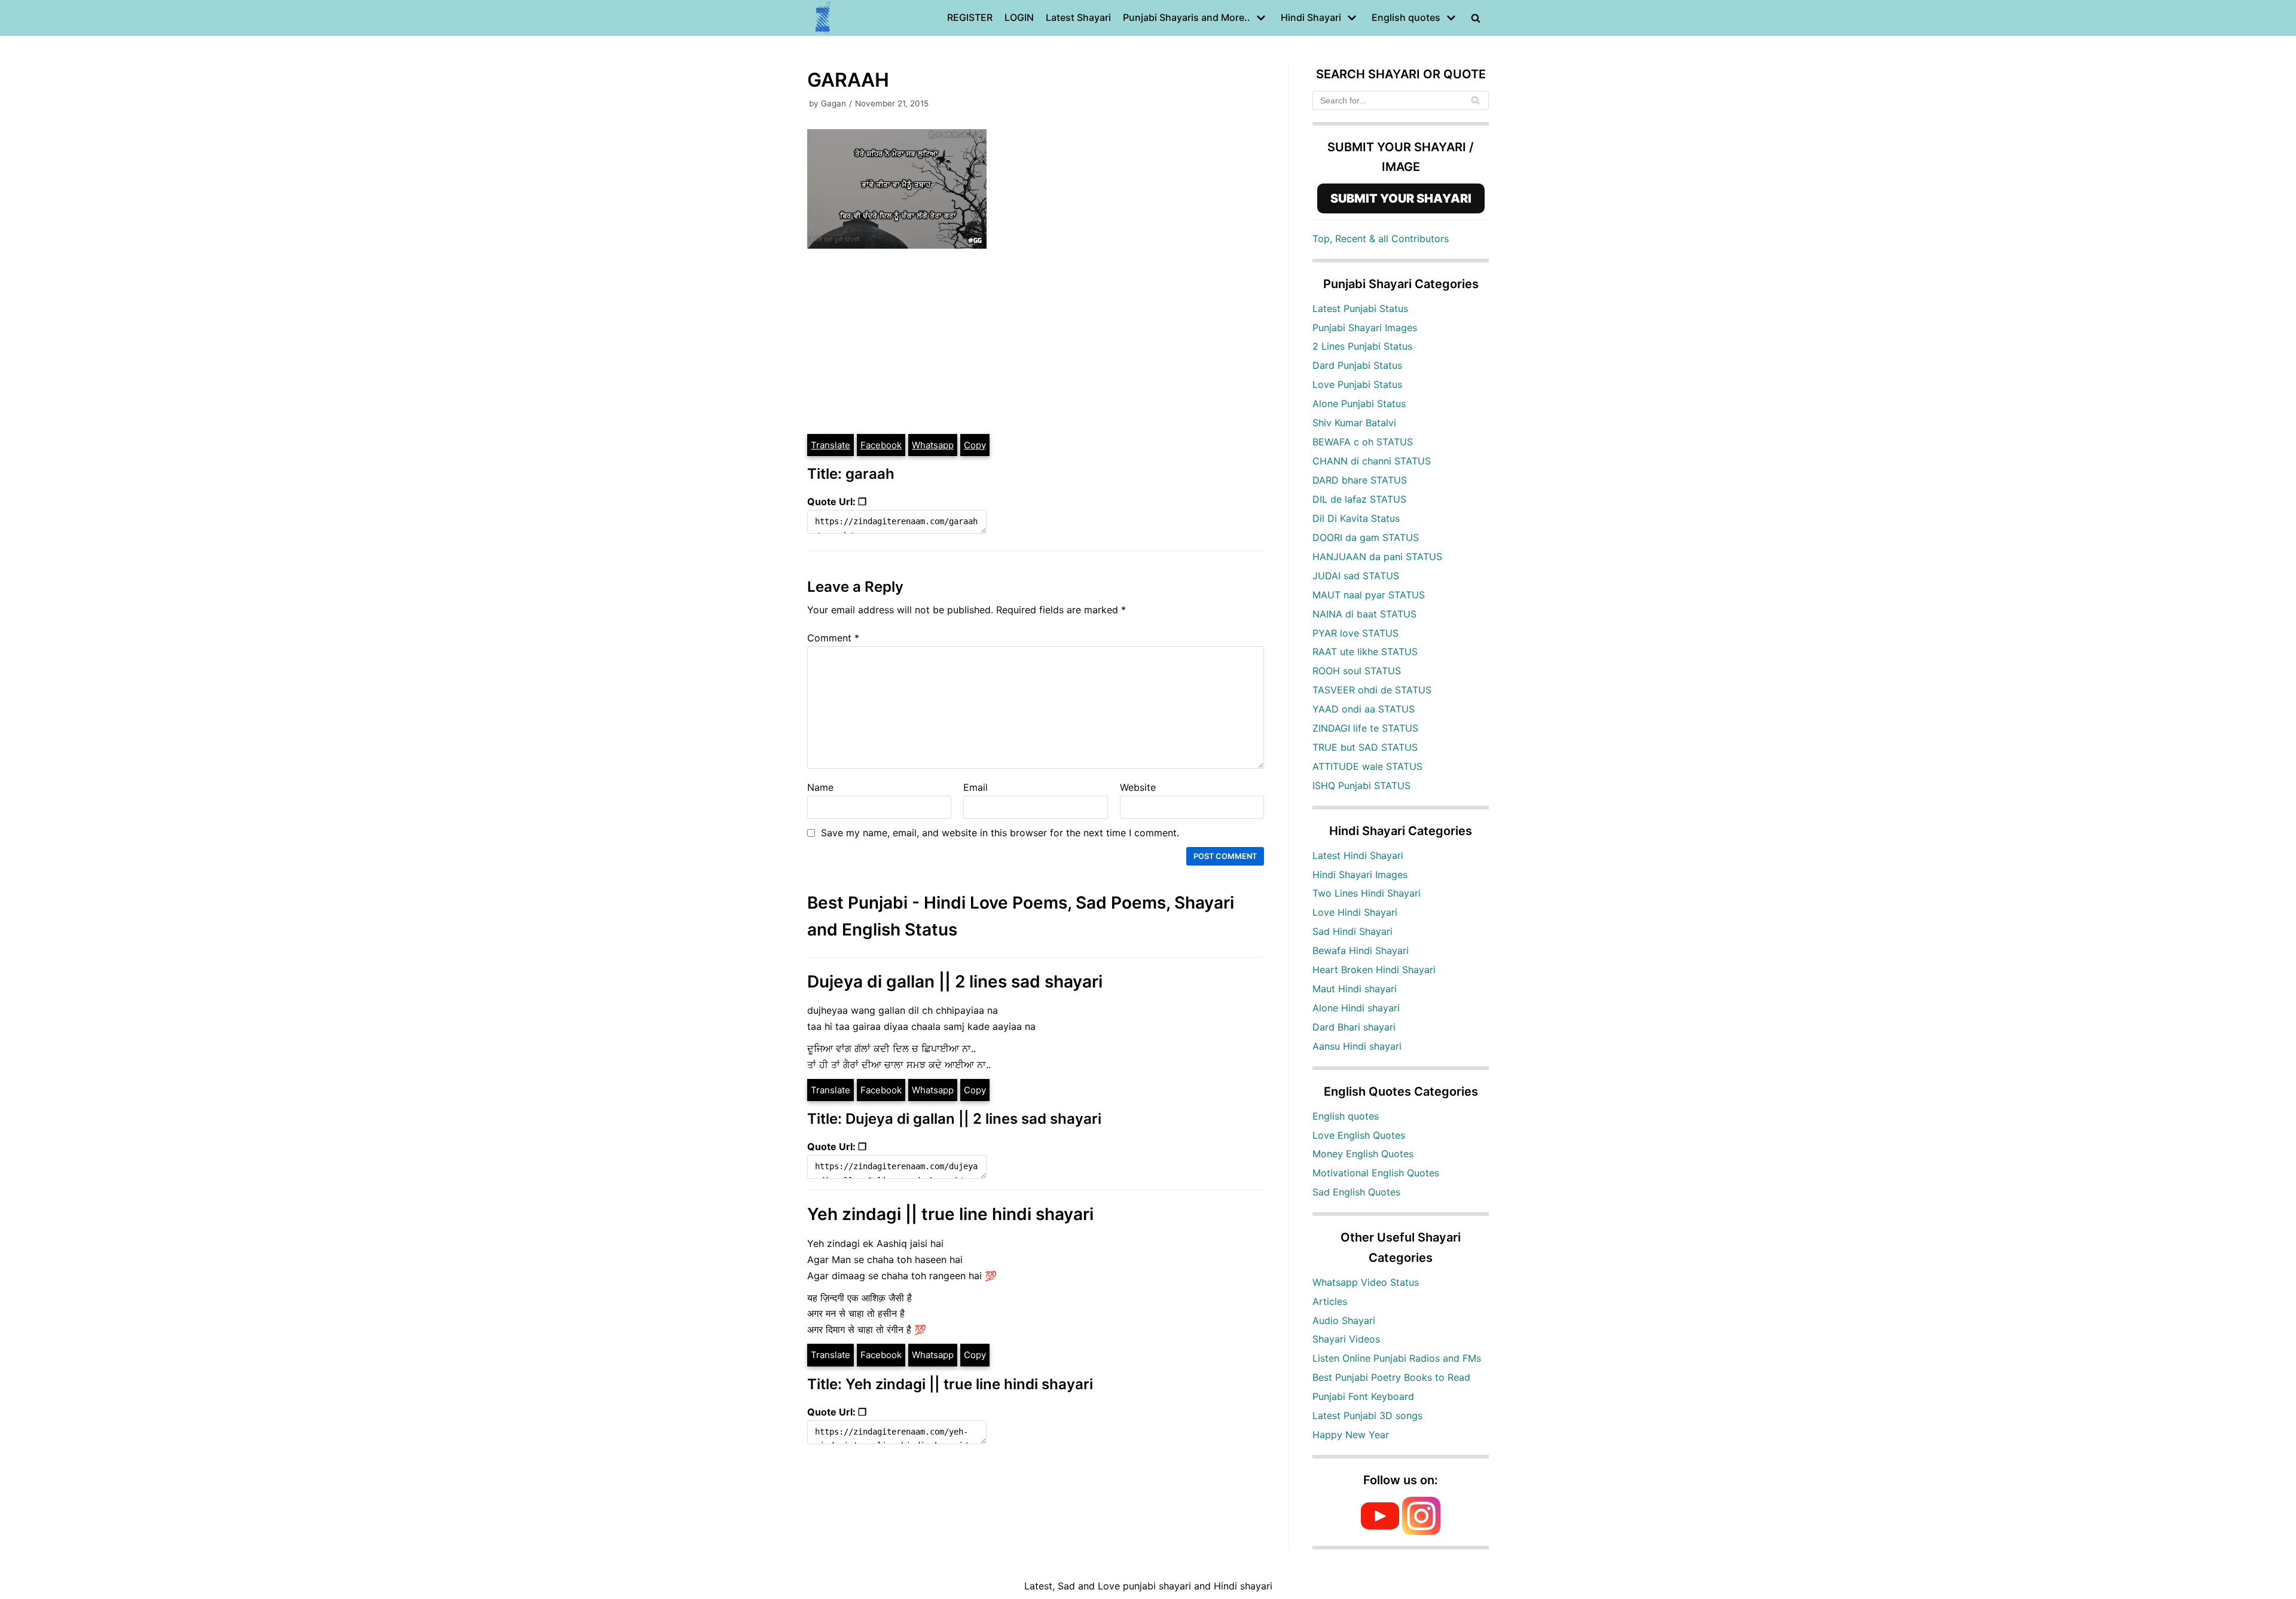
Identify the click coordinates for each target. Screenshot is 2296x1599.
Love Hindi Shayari (1355, 912)
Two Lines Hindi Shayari (1367, 893)
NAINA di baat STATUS (1364, 614)
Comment (833, 638)
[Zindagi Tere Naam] (823, 18)
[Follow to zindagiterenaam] (1421, 1531)
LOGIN (1019, 17)
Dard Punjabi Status (1357, 365)
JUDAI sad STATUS (1356, 576)
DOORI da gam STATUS (1366, 537)
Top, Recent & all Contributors (1381, 239)
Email (976, 787)
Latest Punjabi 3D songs (1367, 1415)
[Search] (1475, 100)
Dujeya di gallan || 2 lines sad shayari (955, 982)
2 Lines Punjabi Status (1362, 346)
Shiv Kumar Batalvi (1354, 423)
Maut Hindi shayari (1355, 989)
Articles (1330, 1301)
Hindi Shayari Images (1360, 875)
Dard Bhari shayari (1354, 1027)
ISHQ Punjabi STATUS (1361, 785)
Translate (831, 445)
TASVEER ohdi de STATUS (1372, 690)
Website (1138, 787)
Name (820, 787)
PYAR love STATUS (1355, 633)
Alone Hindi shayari (1356, 1008)
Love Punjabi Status (1357, 384)
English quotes (1346, 1116)
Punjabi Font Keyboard (1363, 1396)
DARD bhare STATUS (1360, 480)
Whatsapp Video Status (1366, 1282)
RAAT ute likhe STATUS (1365, 652)
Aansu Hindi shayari (1357, 1046)
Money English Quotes (1363, 1154)
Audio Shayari (1344, 1320)
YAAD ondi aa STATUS (1364, 709)
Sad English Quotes (1356, 1192)
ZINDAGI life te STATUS (1365, 728)
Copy (975, 445)
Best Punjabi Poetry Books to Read (1391, 1377)
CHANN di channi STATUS (1372, 461)
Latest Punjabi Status (1360, 308)
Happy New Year (1351, 1435)
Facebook (881, 445)
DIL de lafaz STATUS (1359, 499)
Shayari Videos (1346, 1339)
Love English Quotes (1359, 1135)
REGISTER (970, 17)
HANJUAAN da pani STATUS (1377, 557)
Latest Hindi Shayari (1358, 855)
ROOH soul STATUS (1357, 671)
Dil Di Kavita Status (1356, 518)
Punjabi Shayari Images (1365, 328)
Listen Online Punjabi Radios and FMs (1397, 1358)
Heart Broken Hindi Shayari (1374, 970)
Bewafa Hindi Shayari (1361, 950)
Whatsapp (933, 445)
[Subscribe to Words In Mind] (1380, 1531)
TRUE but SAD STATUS (1365, 747)
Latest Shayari (1078, 17)
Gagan (833, 103)
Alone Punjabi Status (1359, 403)
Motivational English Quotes (1376, 1173)
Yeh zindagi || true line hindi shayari (950, 1214)
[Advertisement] (1036, 343)
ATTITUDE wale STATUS (1367, 766)
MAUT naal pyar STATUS (1369, 595)
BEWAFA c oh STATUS (1363, 442)
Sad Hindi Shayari (1352, 931)
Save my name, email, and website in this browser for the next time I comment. (1000, 833)
